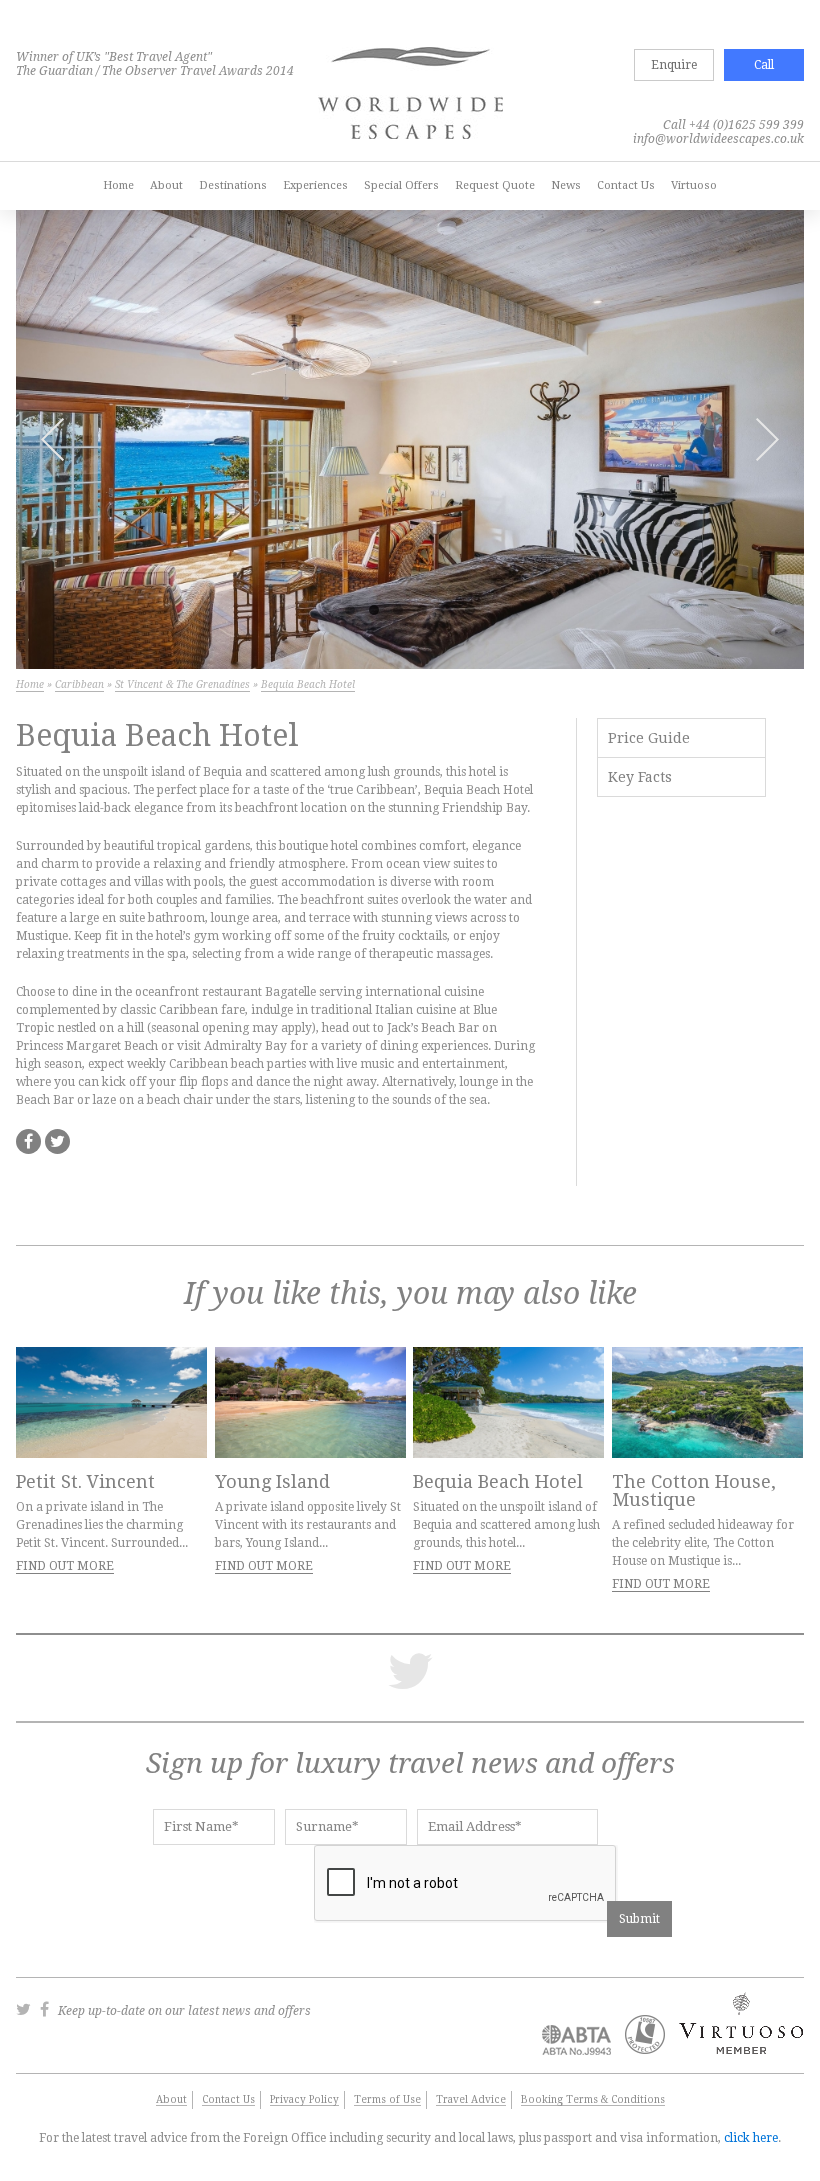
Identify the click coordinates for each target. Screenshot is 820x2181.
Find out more (65, 1566)
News (566, 185)
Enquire (674, 65)
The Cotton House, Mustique (694, 1490)
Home (118, 185)
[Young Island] (310, 1402)
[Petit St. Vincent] (111, 1402)
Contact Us (626, 185)
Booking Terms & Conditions (593, 2099)
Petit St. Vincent (85, 1481)
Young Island (272, 1481)
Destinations (233, 185)
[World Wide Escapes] (410, 95)
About (166, 185)
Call (764, 65)
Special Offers (401, 185)
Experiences (315, 185)
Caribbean (79, 684)
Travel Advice (471, 2099)
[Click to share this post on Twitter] (57, 1141)
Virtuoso (694, 185)
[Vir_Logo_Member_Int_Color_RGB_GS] (736, 2049)
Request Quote (495, 185)
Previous (52, 439)
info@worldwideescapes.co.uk (718, 139)
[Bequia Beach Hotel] (508, 1402)
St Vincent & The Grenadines (182, 684)
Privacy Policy (304, 2099)
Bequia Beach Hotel (498, 1481)
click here (751, 2138)
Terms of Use (387, 2099)
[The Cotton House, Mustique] (707, 1402)
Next (767, 439)
